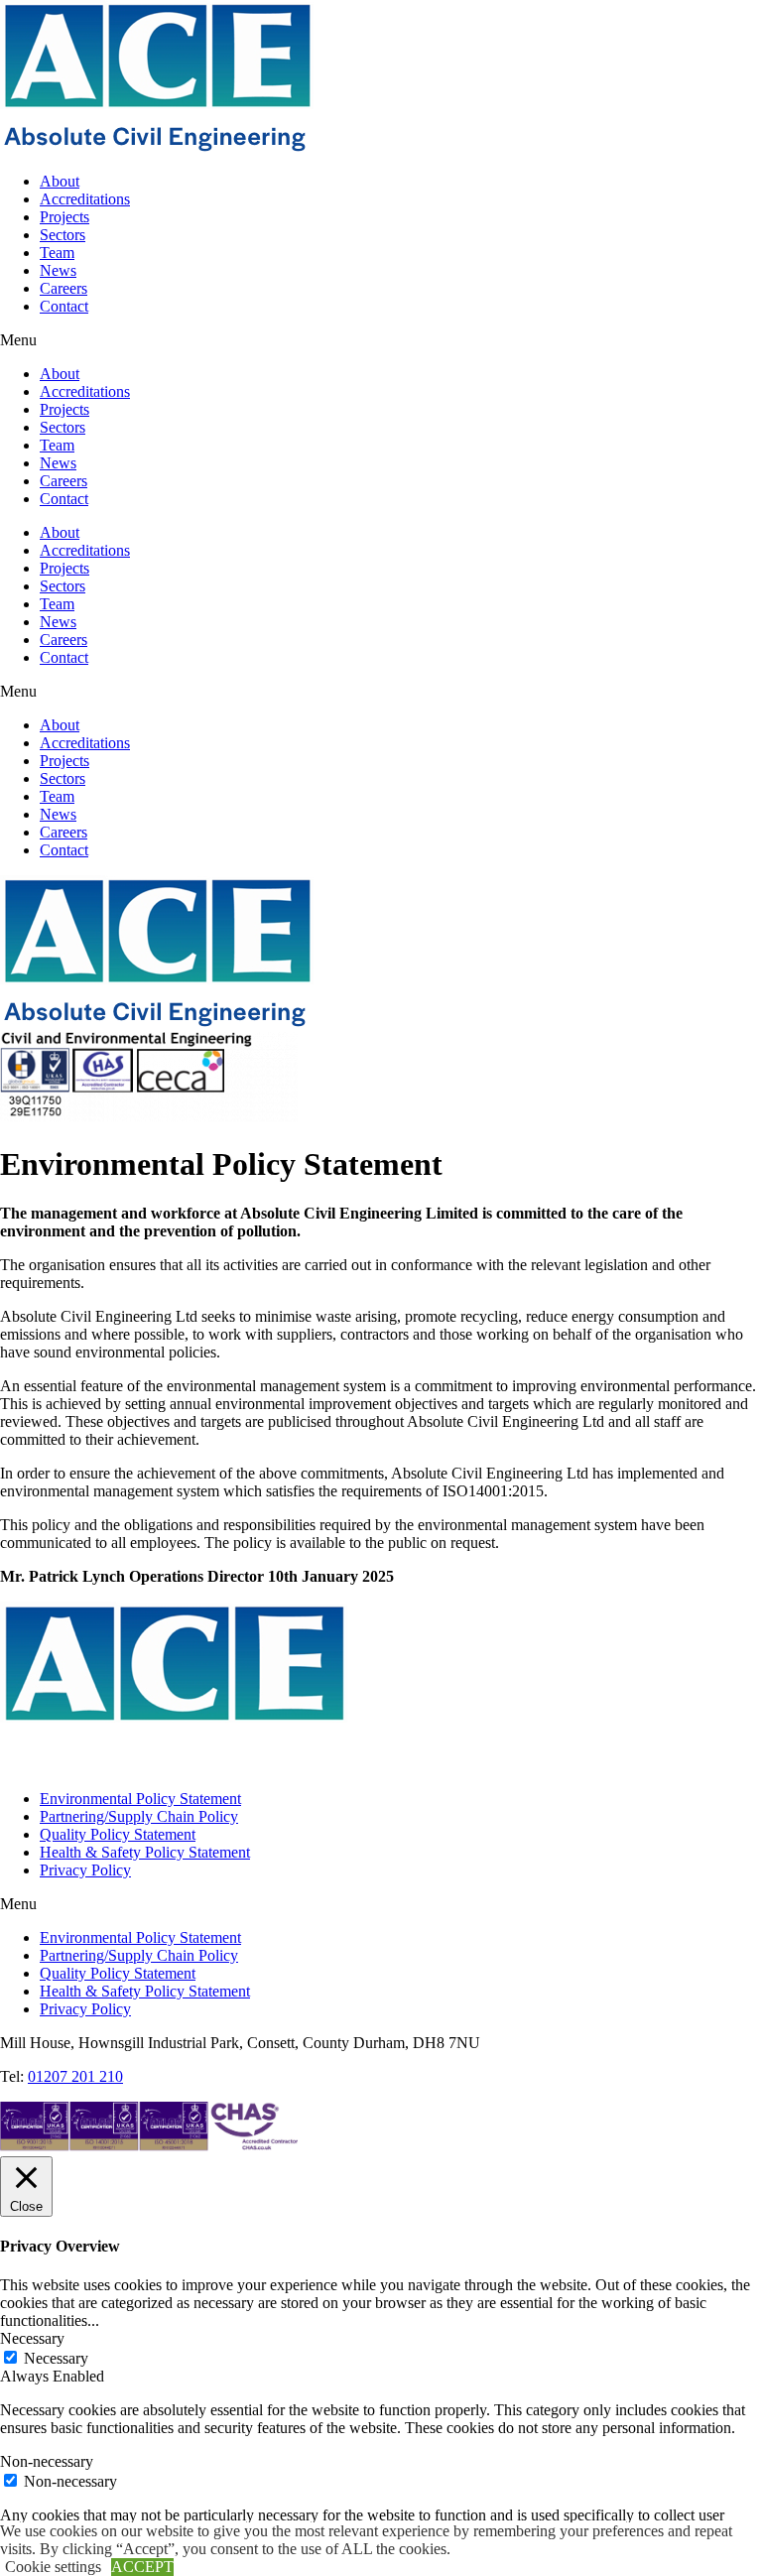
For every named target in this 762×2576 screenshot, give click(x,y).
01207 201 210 (75, 2076)
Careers (63, 288)
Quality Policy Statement (118, 1834)
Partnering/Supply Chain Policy (139, 1816)
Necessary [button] (32, 2338)
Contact (64, 306)
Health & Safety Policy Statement (145, 1852)
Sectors (63, 235)
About (60, 181)
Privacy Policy (85, 1870)
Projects (64, 217)
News (58, 270)
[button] (381, 340)
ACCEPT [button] (142, 2567)
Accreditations (85, 199)
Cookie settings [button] (53, 2567)
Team (57, 253)
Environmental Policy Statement (140, 1799)
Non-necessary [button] (47, 2461)
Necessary (56, 2358)
